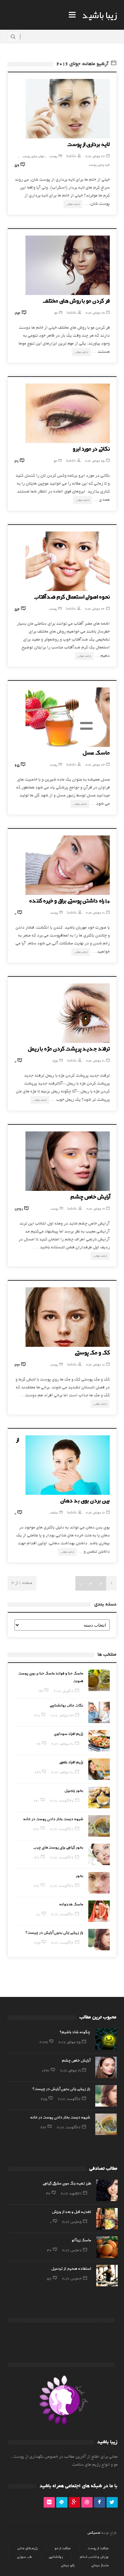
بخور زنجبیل (74, 1790)
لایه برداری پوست (99, 165)
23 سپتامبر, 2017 (62, 1715)
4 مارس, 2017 (72, 2278)
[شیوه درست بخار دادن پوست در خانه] (99, 1826)
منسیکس (94, 2532)
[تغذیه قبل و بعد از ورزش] (107, 2219)
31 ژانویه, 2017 (71, 2193)
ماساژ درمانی (100, 2565)
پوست (53, 156)
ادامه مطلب (73, 204)
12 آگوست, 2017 (62, 1942)
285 (37, 1942)
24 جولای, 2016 (95, 609)
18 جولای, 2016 (95, 1364)
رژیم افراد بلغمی (71, 1762)
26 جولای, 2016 (95, 313)
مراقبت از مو (62, 2548)
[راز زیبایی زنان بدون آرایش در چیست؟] (99, 1940)
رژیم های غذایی (27, 2548)
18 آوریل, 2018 (64, 1691)
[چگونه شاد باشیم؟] (106, 2039)
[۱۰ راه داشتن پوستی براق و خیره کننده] (68, 865)
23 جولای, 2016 (95, 765)
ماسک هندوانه (71, 1904)
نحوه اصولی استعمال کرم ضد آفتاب (72, 596)
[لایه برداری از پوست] (68, 109)
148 (37, 1715)
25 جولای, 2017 (70, 2042)
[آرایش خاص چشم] (68, 1161)
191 (39, 1744)
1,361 (46, 2070)
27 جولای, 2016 (95, 156)
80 (38, 1914)
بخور (80, 1875)
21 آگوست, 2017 (62, 1914)
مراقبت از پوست (98, 2548)
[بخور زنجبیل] (99, 1798)
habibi (71, 156)
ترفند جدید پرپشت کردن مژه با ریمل (69, 1048)
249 (38, 1772)
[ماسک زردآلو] (107, 2247)
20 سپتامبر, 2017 (62, 1744)
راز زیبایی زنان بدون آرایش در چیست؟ (54, 1932)
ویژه (55, 1061)
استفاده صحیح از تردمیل (71, 2268)
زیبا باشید (100, 15)
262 (36, 1829)
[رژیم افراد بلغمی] (99, 1769)
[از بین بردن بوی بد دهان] (68, 1465)
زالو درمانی (68, 2565)
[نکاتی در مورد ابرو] (68, 413)
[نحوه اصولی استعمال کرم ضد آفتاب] (68, 561)
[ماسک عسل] (68, 717)
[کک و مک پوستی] (68, 1317)
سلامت (54, 1512)
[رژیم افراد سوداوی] (99, 1741)
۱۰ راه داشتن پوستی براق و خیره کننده (69, 900)
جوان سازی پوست (33, 156)
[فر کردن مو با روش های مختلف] (68, 265)
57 (49, 2278)
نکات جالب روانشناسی (66, 1705)
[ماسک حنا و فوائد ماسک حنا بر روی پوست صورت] (99, 1680)
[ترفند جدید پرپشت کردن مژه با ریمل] (68, 1013)
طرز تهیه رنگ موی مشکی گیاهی (67, 2183)
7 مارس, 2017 (72, 2250)
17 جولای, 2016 (95, 1512)
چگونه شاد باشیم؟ (75, 2032)
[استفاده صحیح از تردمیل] (107, 2276)
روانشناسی (56, 2557)
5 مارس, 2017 (72, 2222)
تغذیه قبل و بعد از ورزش (72, 2211)
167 (37, 1857)
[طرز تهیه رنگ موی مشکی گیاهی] (107, 2190)
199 (41, 1691)
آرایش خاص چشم (90, 1196)
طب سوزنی (24, 2557)
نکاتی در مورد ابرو (91, 448)
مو (56, 313)
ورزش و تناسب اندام (94, 2557)
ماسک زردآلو (82, 2240)
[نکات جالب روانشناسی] (99, 1712)
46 (48, 2193)
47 (49, 2250)
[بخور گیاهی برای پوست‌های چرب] (99, 1854)
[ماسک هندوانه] (99, 1911)
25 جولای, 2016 (95, 461)
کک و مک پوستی (92, 1352)
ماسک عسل (96, 752)
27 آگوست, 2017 (62, 1800)
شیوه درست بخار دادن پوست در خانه (53, 1819)
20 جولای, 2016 (95, 913)
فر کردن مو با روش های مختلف (76, 300)
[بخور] (99, 1883)
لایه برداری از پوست (88, 144)
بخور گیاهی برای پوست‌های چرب (58, 1847)
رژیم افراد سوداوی (69, 1733)
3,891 (44, 2042)
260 (37, 1800)
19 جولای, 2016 (96, 1209)
